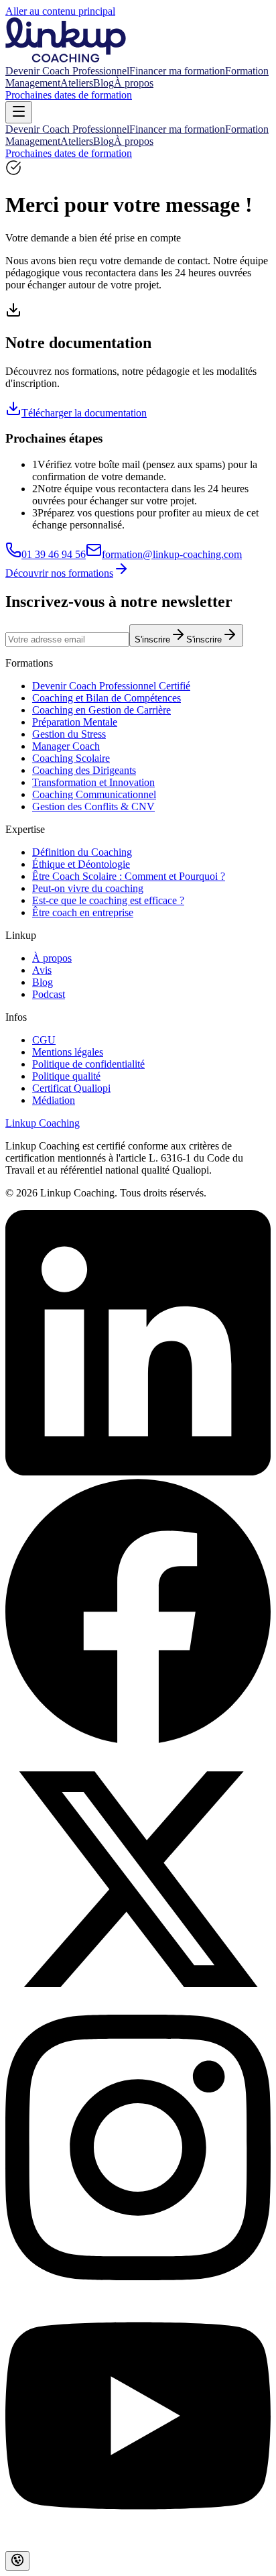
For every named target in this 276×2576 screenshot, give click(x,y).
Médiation (54, 1100)
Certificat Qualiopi (71, 1088)
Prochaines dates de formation (69, 95)
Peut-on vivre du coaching (88, 888)
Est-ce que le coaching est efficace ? (108, 900)
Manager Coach (66, 746)
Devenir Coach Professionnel (67, 71)
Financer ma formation (177, 71)
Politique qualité (66, 1076)
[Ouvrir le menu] (19, 112)
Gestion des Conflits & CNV (93, 806)
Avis (42, 970)
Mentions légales (68, 1052)
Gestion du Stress (69, 734)
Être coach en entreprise (83, 912)
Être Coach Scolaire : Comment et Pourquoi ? (129, 876)
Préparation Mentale (75, 722)
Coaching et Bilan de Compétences (107, 698)
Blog (103, 83)
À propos (134, 83)
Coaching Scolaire (71, 758)
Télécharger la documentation (84, 413)
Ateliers (77, 83)
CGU (44, 1040)
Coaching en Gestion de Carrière (101, 710)
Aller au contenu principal (60, 11)
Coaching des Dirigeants (84, 770)
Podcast (49, 994)
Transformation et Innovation (93, 782)
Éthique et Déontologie (81, 864)
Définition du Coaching (82, 852)
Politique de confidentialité (88, 1064)
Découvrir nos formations (59, 573)
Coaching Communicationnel (94, 794)
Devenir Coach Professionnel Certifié (111, 686)
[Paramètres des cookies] (17, 2561)
